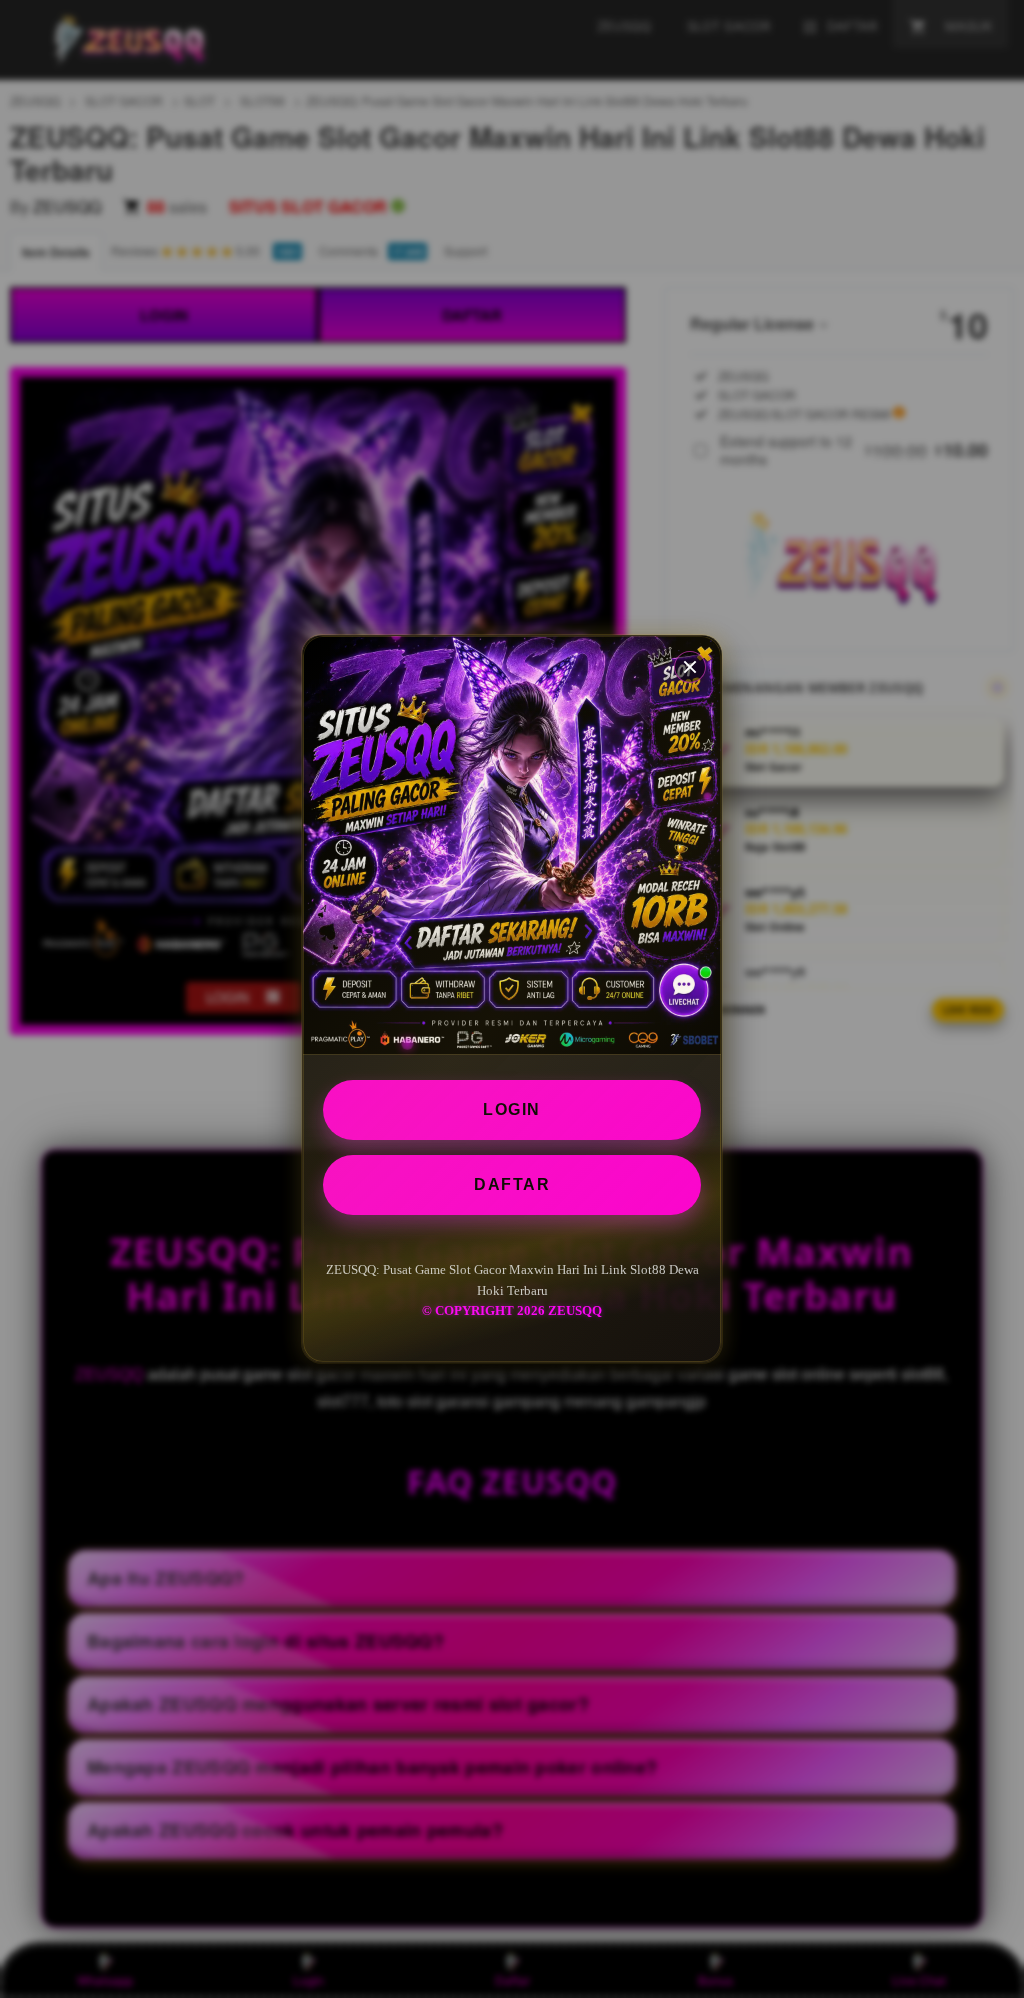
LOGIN (512, 1109)
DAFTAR (512, 1184)
